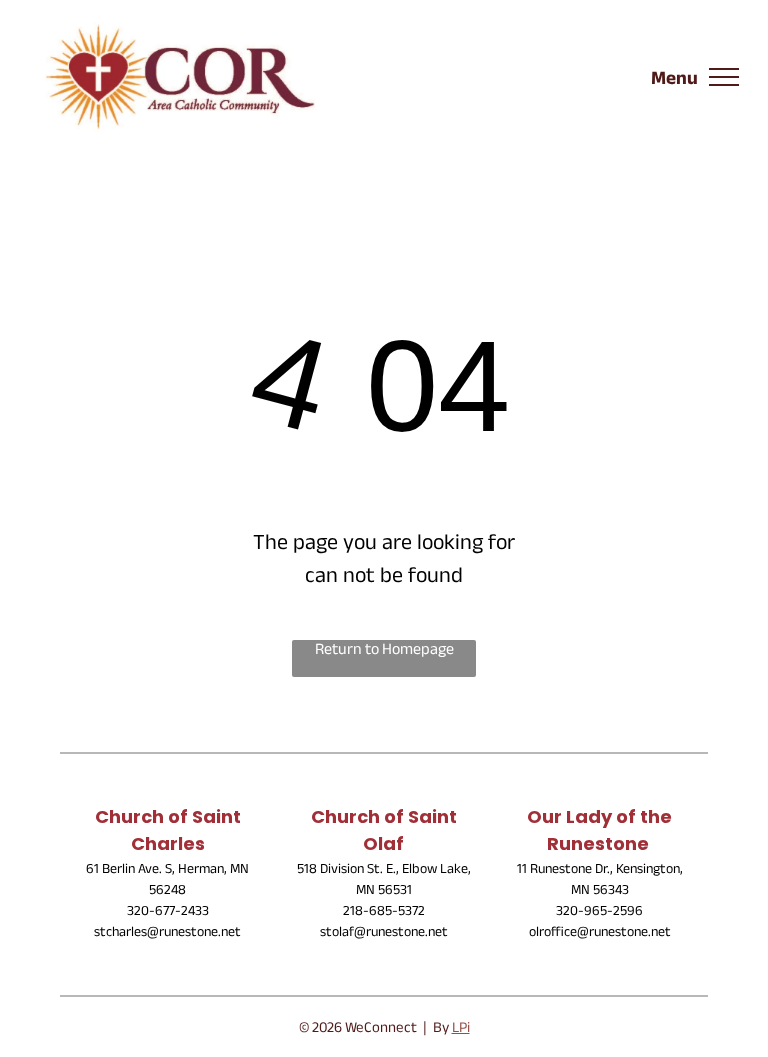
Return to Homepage (384, 652)
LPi (461, 1029)
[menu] (724, 77)
